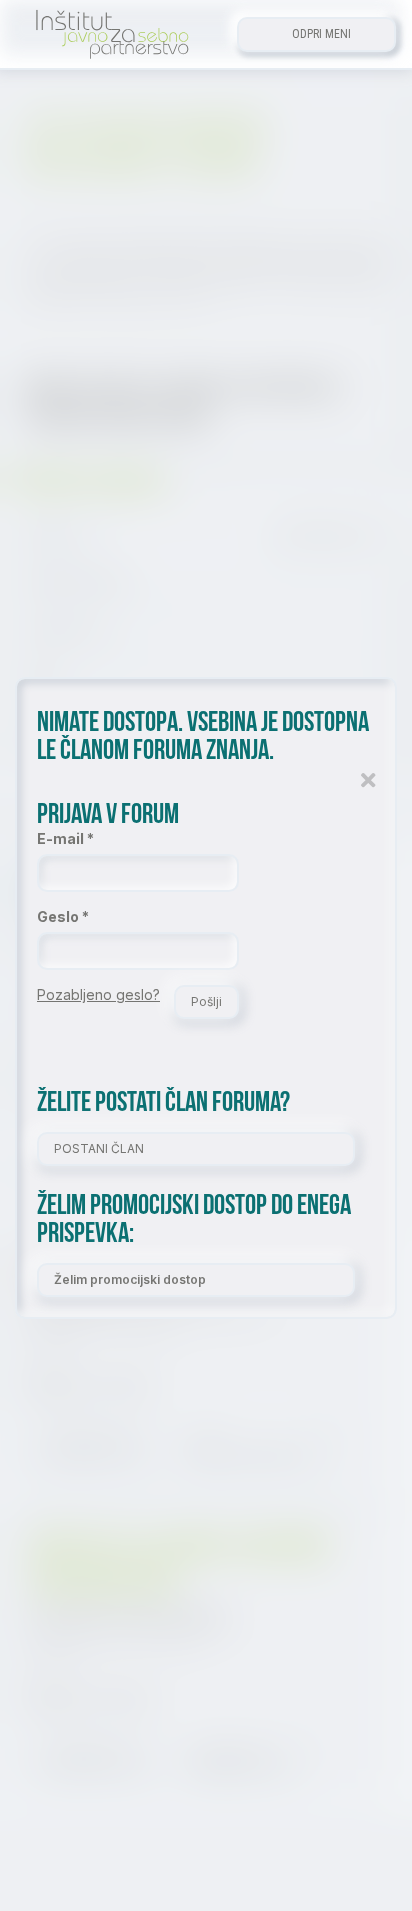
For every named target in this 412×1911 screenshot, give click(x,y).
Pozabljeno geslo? (98, 994)
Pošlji (206, 1001)
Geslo (58, 916)
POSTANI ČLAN (99, 1148)
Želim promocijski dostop (130, 1279)
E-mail (60, 838)
